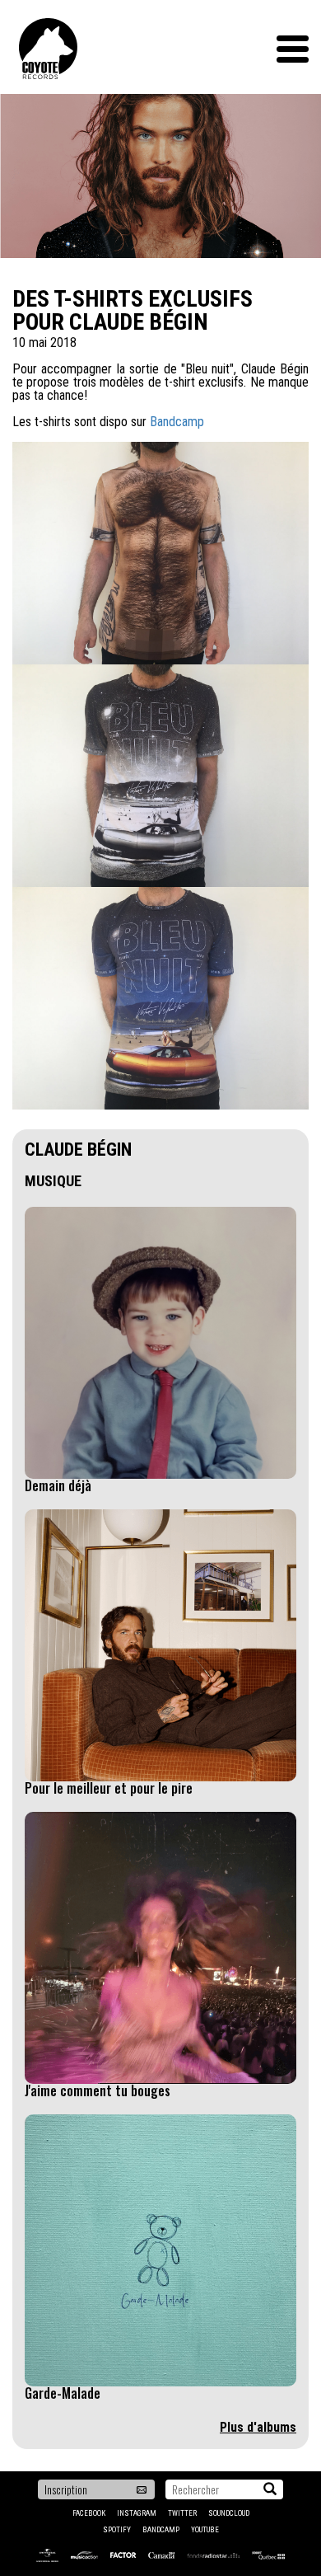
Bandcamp (177, 422)
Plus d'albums (258, 2427)
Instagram (137, 2513)
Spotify (117, 2530)
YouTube (205, 2530)
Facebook (89, 2513)
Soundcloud (229, 2513)
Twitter (182, 2513)
